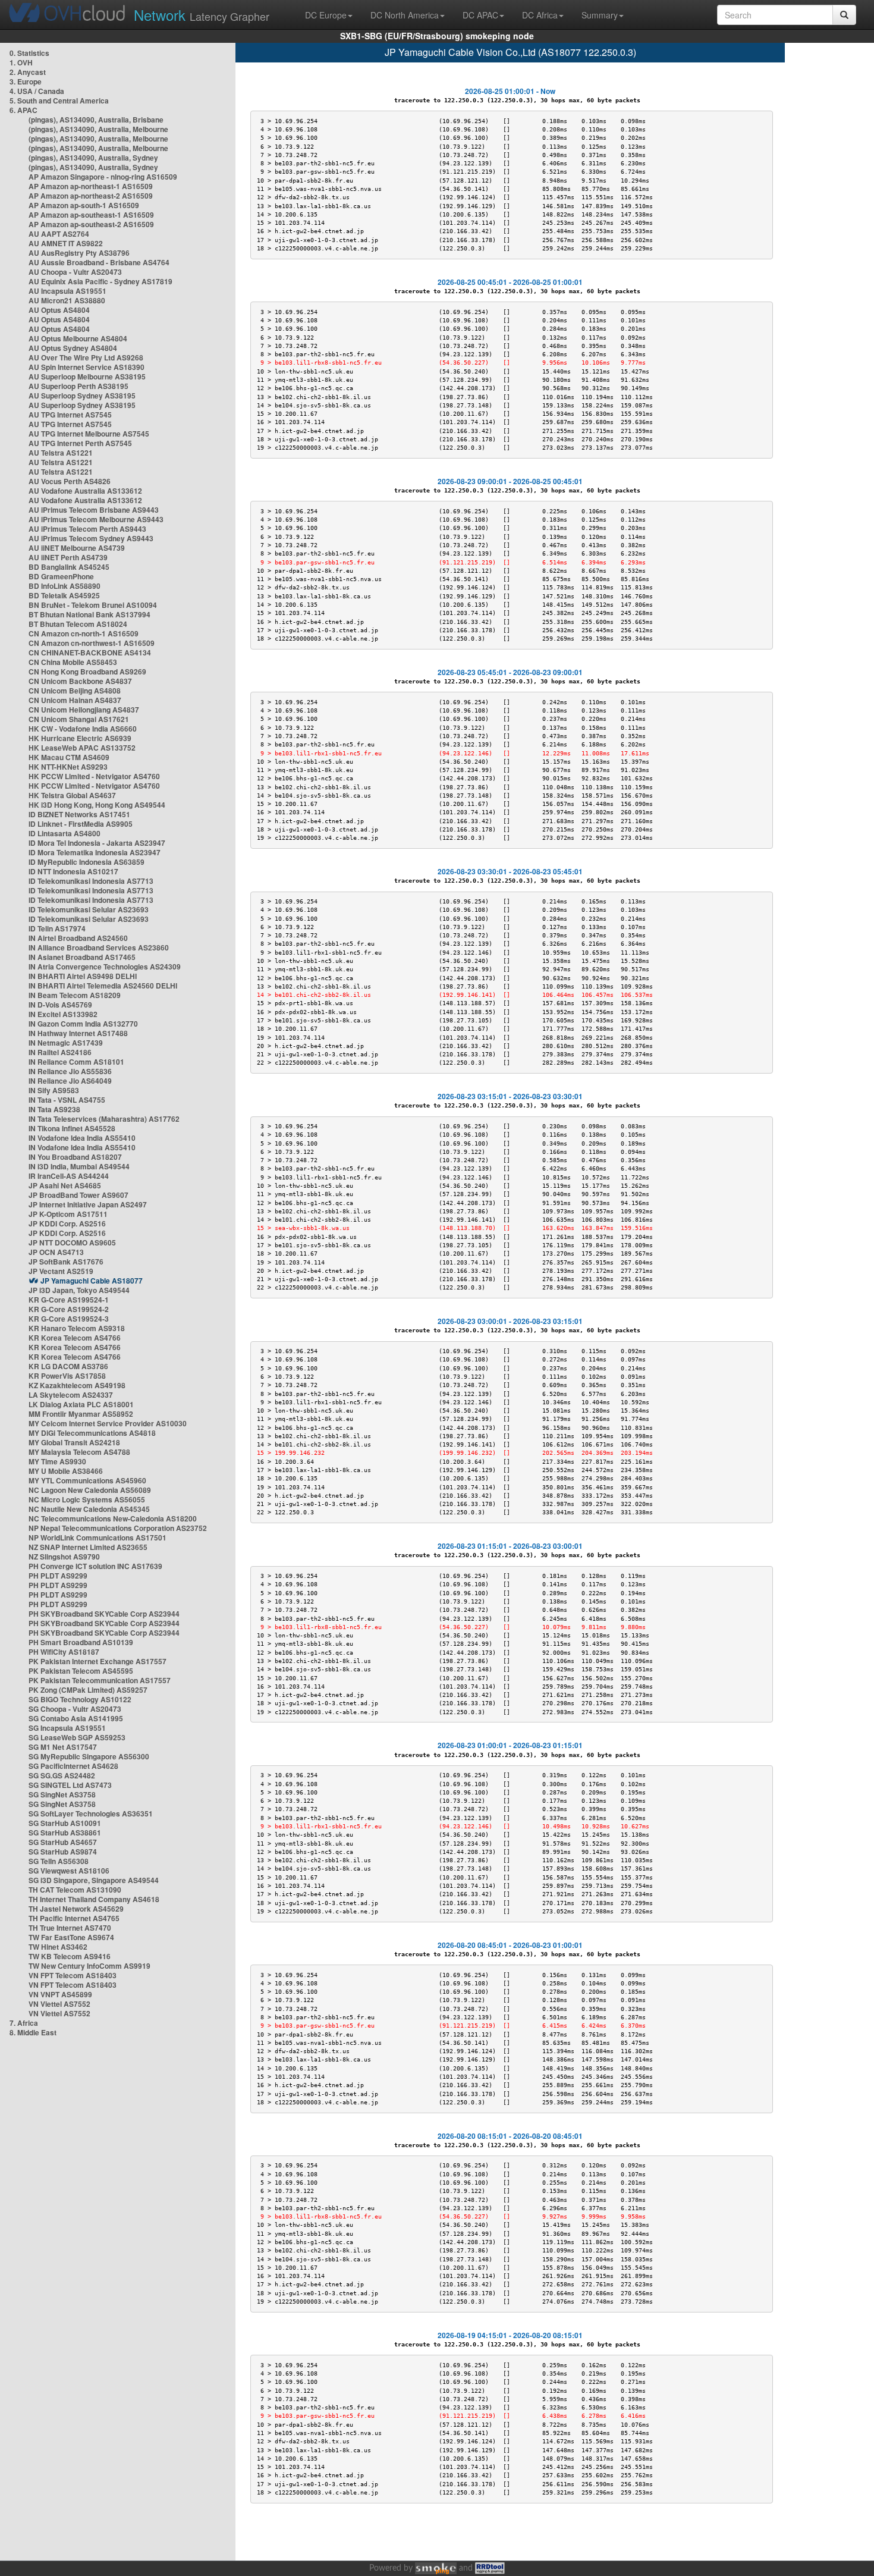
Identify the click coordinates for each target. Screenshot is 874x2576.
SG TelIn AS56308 (59, 1861)
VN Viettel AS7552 (59, 2004)
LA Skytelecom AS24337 (71, 1395)
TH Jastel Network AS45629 (76, 1909)
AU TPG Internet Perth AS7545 (80, 443)
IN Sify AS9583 (54, 1090)
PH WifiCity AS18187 (64, 1652)
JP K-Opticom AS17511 (68, 1214)
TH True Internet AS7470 (70, 1928)
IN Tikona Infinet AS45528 (72, 1128)
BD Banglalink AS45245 (69, 567)
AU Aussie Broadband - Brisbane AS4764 (99, 262)
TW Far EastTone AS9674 (71, 1937)
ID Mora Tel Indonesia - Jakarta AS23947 (97, 843)
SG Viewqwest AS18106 (69, 1871)
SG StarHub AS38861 (65, 1833)
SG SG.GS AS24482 (62, 1775)
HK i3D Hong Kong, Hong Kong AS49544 (97, 805)
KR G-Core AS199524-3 (69, 1319)
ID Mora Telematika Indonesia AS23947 (95, 852)
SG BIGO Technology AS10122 (80, 1699)
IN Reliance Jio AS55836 (70, 1071)
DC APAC (480, 15)
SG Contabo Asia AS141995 (76, 1718)
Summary (600, 15)
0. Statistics (29, 53)
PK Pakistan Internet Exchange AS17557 (98, 1661)
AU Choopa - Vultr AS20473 (75, 272)
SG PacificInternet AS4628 (73, 1766)
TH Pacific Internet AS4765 (74, 1918)
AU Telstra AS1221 (61, 453)
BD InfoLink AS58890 (65, 586)
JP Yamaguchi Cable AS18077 (92, 1281)
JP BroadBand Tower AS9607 (78, 1195)
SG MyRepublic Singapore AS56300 (89, 1756)
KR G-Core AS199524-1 (69, 1300)
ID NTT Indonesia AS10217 (73, 871)
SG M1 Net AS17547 (63, 1747)
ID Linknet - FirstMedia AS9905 (81, 824)
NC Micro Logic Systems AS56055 (87, 1499)
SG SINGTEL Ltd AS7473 (70, 1785)
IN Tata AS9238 (54, 1109)
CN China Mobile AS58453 (73, 662)
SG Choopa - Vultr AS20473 (75, 1709)
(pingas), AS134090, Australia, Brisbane (96, 120)
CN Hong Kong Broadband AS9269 (87, 672)
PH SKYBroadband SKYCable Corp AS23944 (104, 1614)
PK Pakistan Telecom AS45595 (81, 1671)
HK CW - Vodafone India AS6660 (83, 729)
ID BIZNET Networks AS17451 (79, 814)
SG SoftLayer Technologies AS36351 (91, 1813)
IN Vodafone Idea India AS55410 (82, 1138)
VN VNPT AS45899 (60, 1994)
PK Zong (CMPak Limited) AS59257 (88, 1690)
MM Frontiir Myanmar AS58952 (81, 1414)
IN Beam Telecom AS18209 (75, 995)
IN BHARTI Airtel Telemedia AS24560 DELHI (103, 986)
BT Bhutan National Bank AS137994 (89, 614)
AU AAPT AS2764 (59, 234)
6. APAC (23, 110)
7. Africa (24, 2023)
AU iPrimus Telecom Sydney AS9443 (91, 538)
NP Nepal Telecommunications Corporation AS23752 (118, 1528)
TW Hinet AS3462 (58, 1947)
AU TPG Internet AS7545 (70, 415)
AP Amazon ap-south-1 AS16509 (84, 205)
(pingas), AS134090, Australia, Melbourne (98, 129)
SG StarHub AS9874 (63, 1852)
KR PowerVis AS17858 (67, 1376)
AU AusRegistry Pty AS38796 (79, 253)
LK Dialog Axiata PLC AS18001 (81, 1404)
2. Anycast (28, 72)
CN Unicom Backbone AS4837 (80, 681)
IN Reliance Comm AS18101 (76, 1062)
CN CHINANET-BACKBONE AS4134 (90, 652)
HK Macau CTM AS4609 (69, 757)
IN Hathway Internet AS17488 (78, 1033)
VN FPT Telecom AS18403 (73, 1975)
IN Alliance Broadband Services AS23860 (99, 947)
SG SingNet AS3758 (62, 1794)
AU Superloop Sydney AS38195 (82, 396)
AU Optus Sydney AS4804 (73, 348)
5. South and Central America (59, 101)
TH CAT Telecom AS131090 (75, 1890)
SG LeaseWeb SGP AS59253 (77, 1737)
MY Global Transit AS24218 (74, 1442)
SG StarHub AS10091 (65, 1823)
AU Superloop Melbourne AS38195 (87, 376)
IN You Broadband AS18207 (75, 1157)
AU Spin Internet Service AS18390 (87, 367)
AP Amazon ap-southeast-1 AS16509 (91, 215)
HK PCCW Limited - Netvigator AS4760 (94, 776)
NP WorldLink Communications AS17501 (98, 1538)
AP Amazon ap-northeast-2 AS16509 (91, 196)
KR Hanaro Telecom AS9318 (77, 1328)
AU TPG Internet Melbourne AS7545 (89, 434)
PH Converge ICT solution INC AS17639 (95, 1566)
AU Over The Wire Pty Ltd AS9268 (86, 357)
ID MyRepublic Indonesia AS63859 (87, 862)
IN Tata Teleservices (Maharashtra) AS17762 (104, 1119)
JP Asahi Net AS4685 (65, 1185)
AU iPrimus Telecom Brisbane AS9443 (94, 510)
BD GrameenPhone (61, 576)
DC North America (405, 15)
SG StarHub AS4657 (63, 1842)
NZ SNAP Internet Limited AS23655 (88, 1547)
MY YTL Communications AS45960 (87, 1480)
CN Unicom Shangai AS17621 (79, 719)
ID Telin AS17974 (57, 928)
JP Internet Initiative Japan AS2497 (88, 1204)
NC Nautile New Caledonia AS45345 (89, 1509)
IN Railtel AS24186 (60, 1052)
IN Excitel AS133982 (63, 1014)
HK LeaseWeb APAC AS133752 (82, 748)
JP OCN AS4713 (56, 1252)
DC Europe (326, 15)
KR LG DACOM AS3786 (68, 1366)
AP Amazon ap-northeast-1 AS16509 (91, 186)
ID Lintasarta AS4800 (65, 833)
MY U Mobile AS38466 (66, 1471)
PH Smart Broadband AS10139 (81, 1642)
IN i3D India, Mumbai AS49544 (79, 1166)
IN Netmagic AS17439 (66, 1043)
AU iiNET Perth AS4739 (68, 557)
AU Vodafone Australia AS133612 (85, 491)
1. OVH (21, 62)
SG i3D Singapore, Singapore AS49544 (94, 1880)
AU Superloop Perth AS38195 (78, 386)
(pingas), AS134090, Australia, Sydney (93, 158)
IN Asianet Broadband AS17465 (82, 957)
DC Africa (540, 15)
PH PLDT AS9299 (58, 1576)
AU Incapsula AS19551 (67, 291)
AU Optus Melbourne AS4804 (78, 338)
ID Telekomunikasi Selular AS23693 (89, 909)
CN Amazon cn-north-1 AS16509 (84, 633)
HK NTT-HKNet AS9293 (68, 767)
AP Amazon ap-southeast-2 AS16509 (91, 224)
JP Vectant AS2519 (61, 1271)
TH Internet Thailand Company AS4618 (94, 1899)
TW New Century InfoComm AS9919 (89, 1966)
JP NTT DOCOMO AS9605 (72, 1242)
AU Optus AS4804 (59, 310)
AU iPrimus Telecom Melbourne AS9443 (96, 519)
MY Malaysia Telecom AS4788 (79, 1452)
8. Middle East (33, 2032)
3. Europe (26, 81)
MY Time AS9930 (57, 1461)
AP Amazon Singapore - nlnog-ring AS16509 (103, 177)
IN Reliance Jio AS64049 (70, 1081)
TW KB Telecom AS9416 (70, 1956)
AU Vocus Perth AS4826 (70, 481)
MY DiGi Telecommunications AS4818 (92, 1433)
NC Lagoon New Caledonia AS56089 (90, 1490)
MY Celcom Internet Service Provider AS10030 (108, 1423)
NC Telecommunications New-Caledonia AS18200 (113, 1518)
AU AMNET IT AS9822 (66, 243)
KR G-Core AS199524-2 (69, 1309)
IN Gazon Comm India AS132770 (83, 1024)
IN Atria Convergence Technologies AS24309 (105, 967)
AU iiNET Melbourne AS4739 (77, 548)
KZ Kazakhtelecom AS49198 (77, 1385)
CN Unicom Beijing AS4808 (75, 691)
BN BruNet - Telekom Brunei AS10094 (93, 605)
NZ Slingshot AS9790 (64, 1557)
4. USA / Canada (37, 91)
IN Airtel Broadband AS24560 (78, 938)
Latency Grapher (202, 15)
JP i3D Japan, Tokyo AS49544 (79, 1290)
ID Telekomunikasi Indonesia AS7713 (91, 881)
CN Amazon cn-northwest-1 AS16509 (92, 643)
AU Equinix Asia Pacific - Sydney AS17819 (100, 281)
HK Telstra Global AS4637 (72, 795)
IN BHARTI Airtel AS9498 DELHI (83, 976)
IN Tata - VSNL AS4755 (67, 1100)
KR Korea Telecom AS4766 (75, 1338)
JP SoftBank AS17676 (66, 1262)
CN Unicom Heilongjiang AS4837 (84, 710)
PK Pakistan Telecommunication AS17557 (100, 1680)
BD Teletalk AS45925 (64, 595)
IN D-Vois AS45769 (60, 1005)
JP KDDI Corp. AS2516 (67, 1223)
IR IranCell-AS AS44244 (69, 1176)
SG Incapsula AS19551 (67, 1728)
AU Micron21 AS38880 (67, 300)
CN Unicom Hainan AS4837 (75, 700)
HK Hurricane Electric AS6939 (80, 738)
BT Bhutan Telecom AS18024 (78, 624)
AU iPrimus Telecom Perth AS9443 (87, 529)
